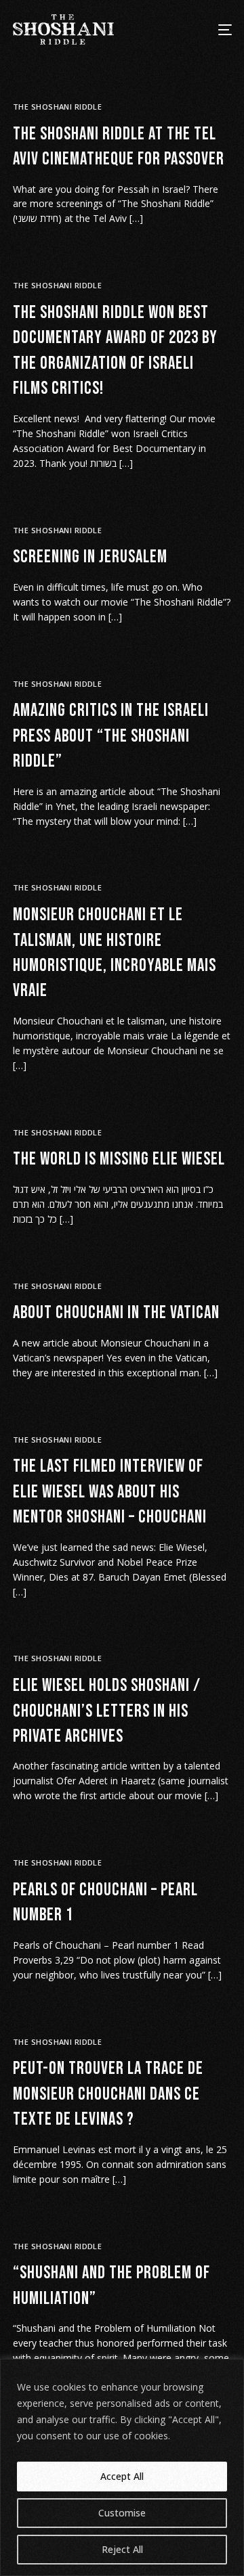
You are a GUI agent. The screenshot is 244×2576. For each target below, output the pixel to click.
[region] (122, 2467)
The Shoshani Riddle (57, 107)
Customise (122, 2513)
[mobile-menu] (217, 29)
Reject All (122, 2549)
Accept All (122, 2476)
